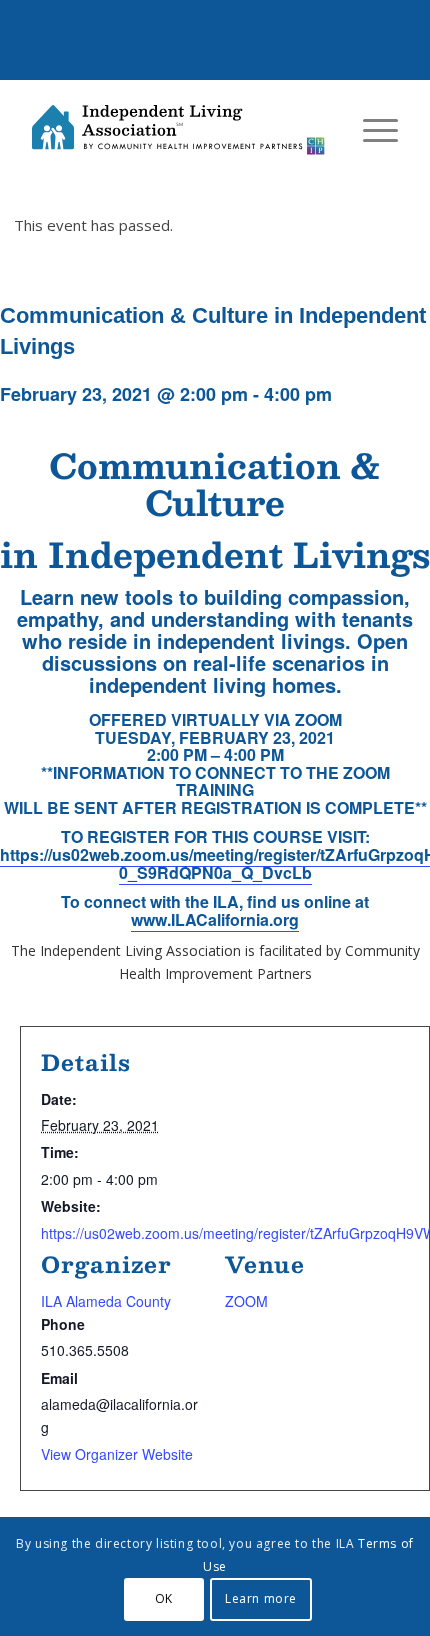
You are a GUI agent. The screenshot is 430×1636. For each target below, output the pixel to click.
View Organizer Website (117, 1454)
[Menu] (370, 130)
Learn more (261, 1598)
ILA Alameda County (106, 1301)
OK (164, 1598)
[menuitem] (370, 130)
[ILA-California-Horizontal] (178, 130)
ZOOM (246, 1301)
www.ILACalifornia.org (215, 919)
